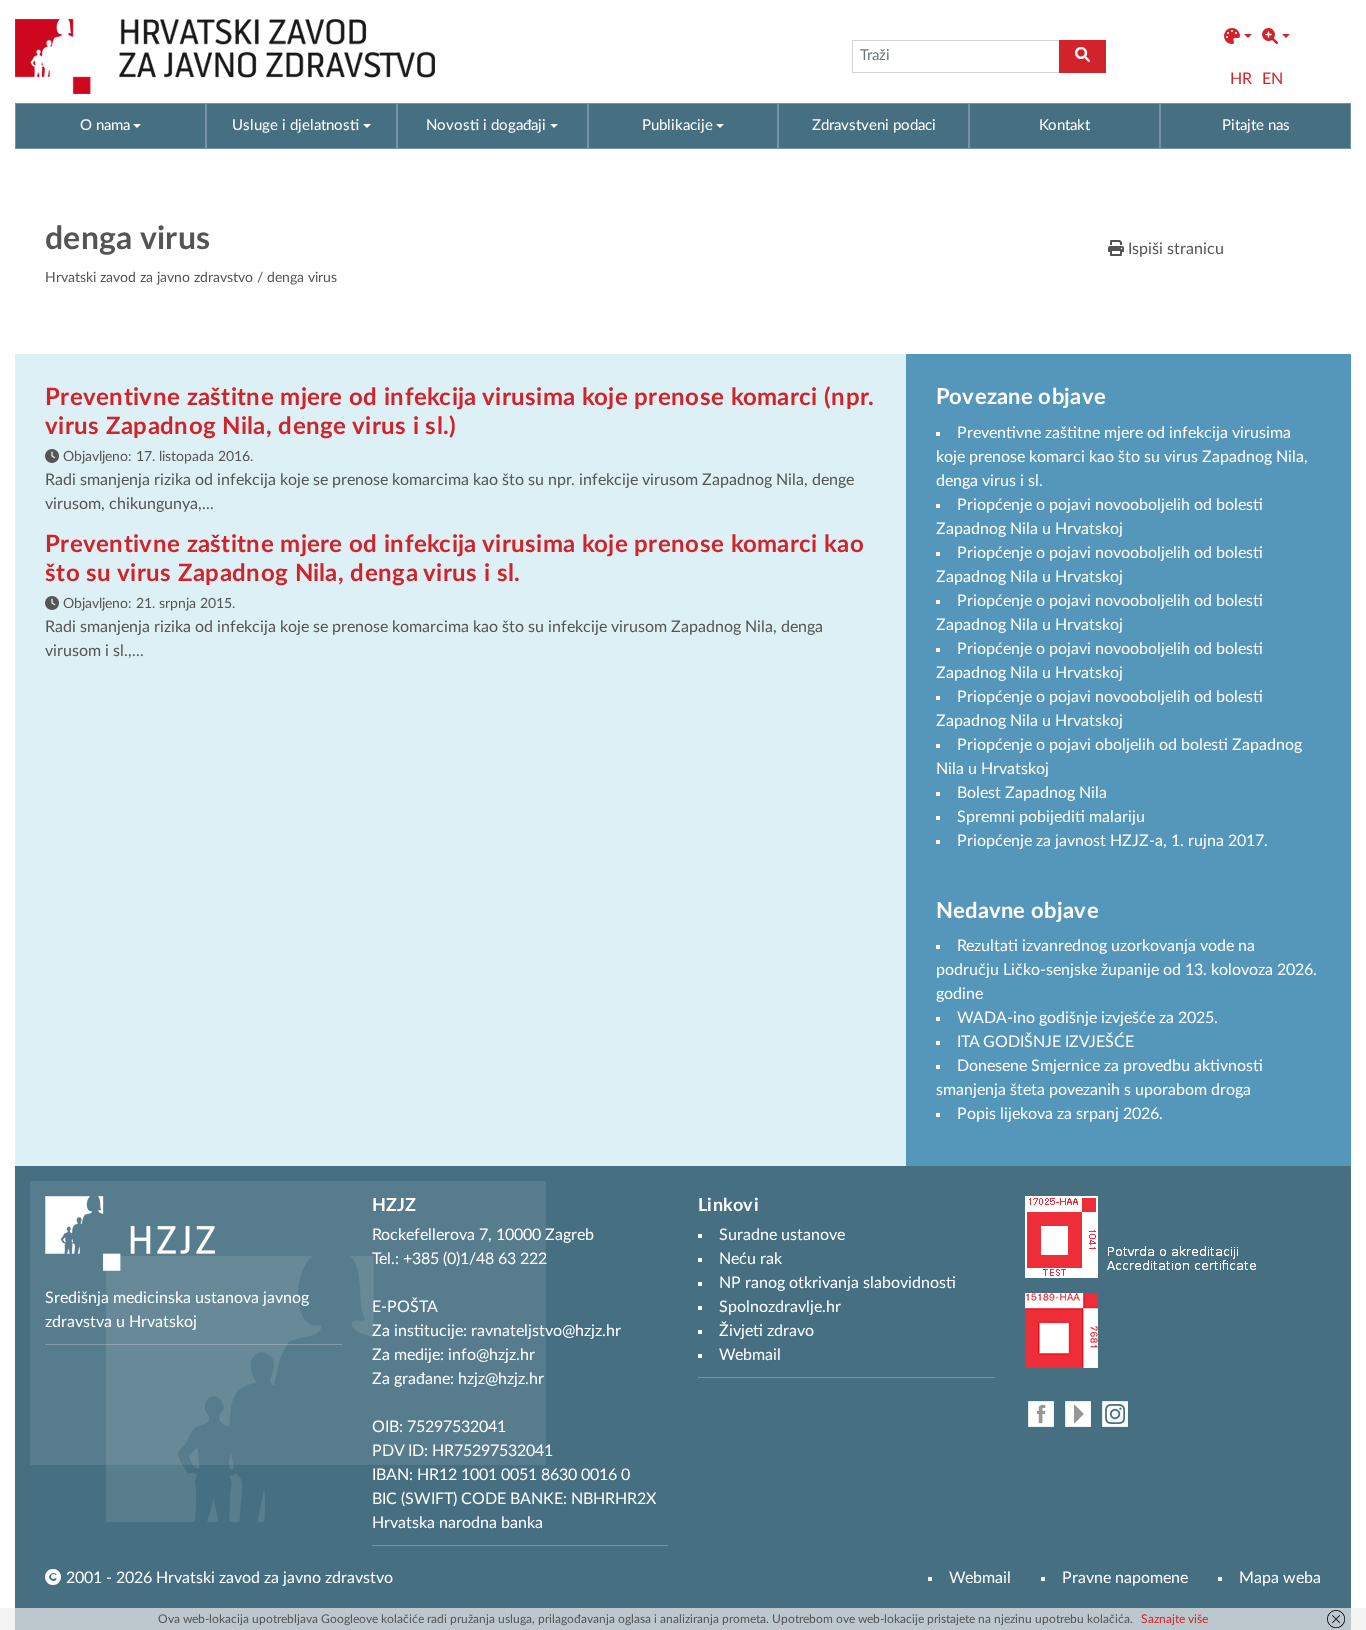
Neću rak (750, 1259)
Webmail (980, 1578)
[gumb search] (1082, 56)
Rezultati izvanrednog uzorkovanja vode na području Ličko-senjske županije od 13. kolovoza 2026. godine (1126, 970)
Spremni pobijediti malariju (1051, 817)
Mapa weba (1280, 1578)
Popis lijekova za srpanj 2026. (1060, 1114)
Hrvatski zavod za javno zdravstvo (149, 278)
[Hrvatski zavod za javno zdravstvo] (225, 56)
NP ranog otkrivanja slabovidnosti (837, 1283)
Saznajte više (1174, 1619)
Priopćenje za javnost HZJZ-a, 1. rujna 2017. (1112, 841)
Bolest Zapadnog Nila (1032, 793)
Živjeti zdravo (766, 1331)
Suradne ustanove (782, 1235)
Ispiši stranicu (1174, 249)
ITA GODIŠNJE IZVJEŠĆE (1045, 1042)
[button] (1238, 37)
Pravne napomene (1125, 1578)
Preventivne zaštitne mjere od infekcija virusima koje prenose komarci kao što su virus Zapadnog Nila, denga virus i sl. (1122, 457)
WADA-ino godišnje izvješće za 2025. (1087, 1018)
